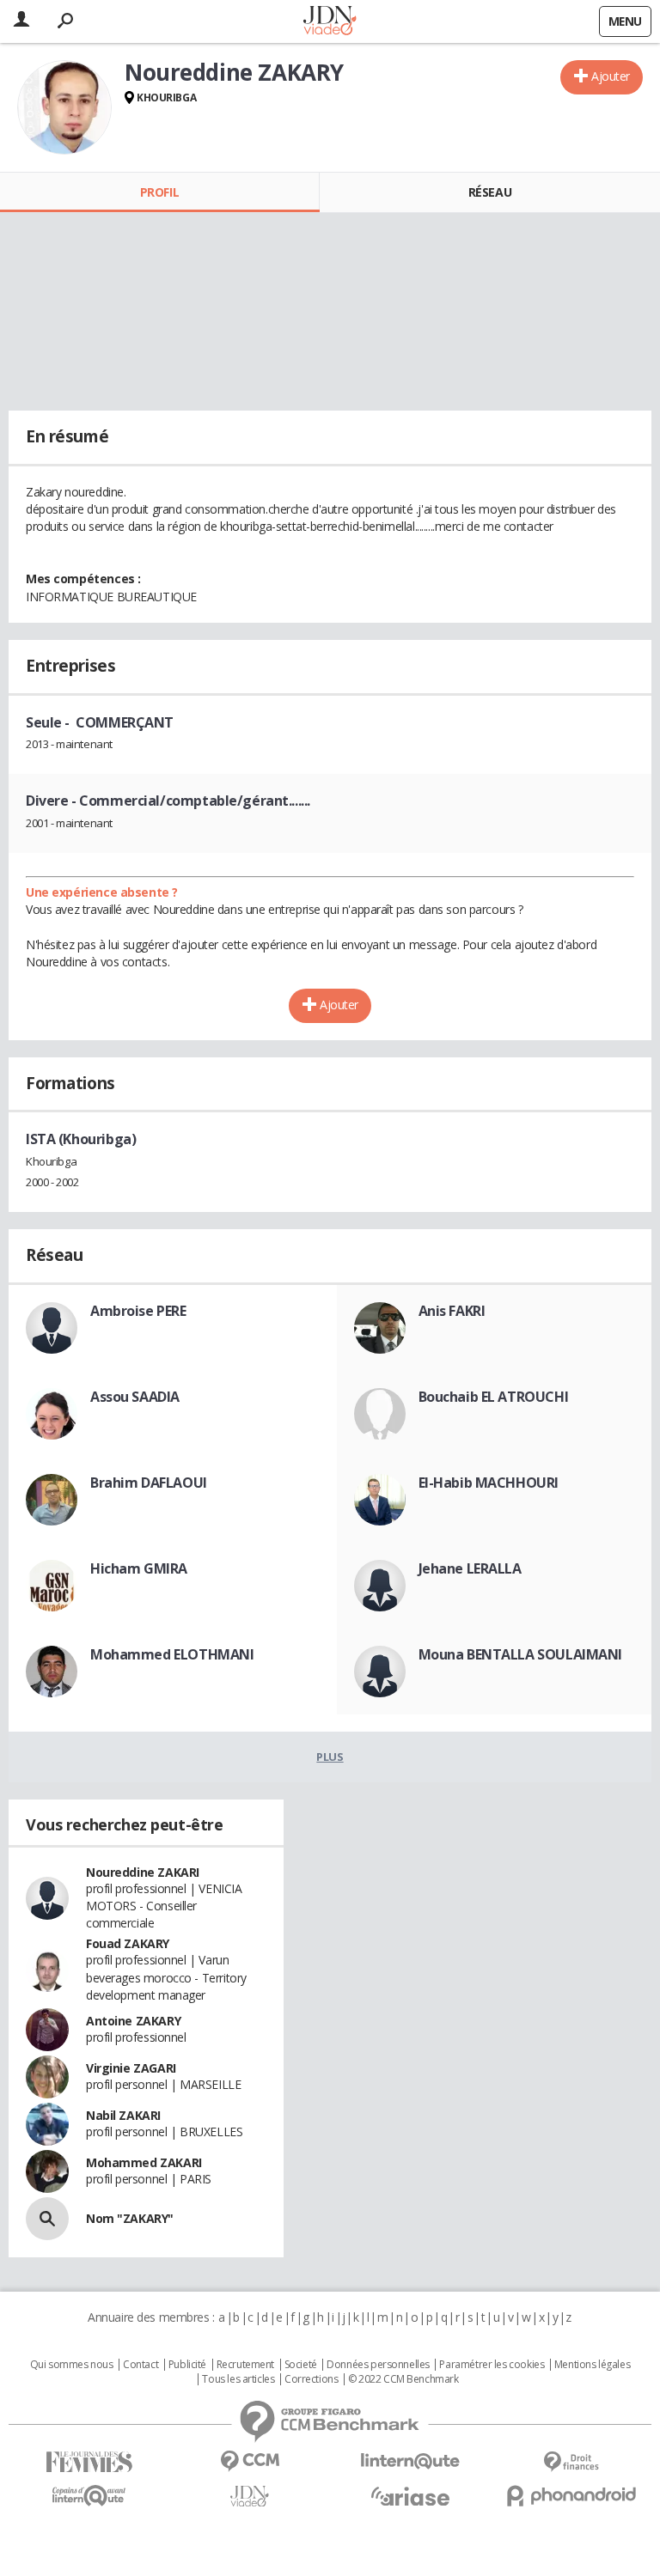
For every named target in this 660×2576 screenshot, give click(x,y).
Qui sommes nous (72, 2365)
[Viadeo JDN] (250, 2497)
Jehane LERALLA (470, 1568)
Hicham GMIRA (139, 1568)
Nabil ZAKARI (123, 2115)
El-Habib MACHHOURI (489, 1483)
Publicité (187, 2365)
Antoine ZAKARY (133, 2021)
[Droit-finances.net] (571, 2462)
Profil (159, 192)
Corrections (311, 2379)
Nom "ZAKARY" (130, 2218)
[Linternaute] (410, 2461)
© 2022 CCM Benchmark (403, 2379)
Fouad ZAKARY (128, 1943)
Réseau (490, 192)
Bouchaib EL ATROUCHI (494, 1397)
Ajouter (611, 76)
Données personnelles (378, 2365)
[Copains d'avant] (89, 2496)
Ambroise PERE (138, 1311)
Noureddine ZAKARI (143, 1872)
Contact (141, 2365)
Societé (301, 2365)
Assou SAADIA (135, 1397)
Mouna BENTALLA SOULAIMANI (521, 1654)
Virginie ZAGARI (131, 2068)
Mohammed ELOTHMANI (172, 1654)
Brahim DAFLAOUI (149, 1483)
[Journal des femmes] (89, 2462)
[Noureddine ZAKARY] (64, 107)
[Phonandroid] (571, 2496)
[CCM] (250, 2461)
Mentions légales (592, 2365)
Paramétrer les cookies (492, 2365)
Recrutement (245, 2365)
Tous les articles (238, 2379)
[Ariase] (410, 2496)
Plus (330, 1757)
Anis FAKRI (452, 1311)
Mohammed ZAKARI (144, 2162)
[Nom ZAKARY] (47, 2219)
